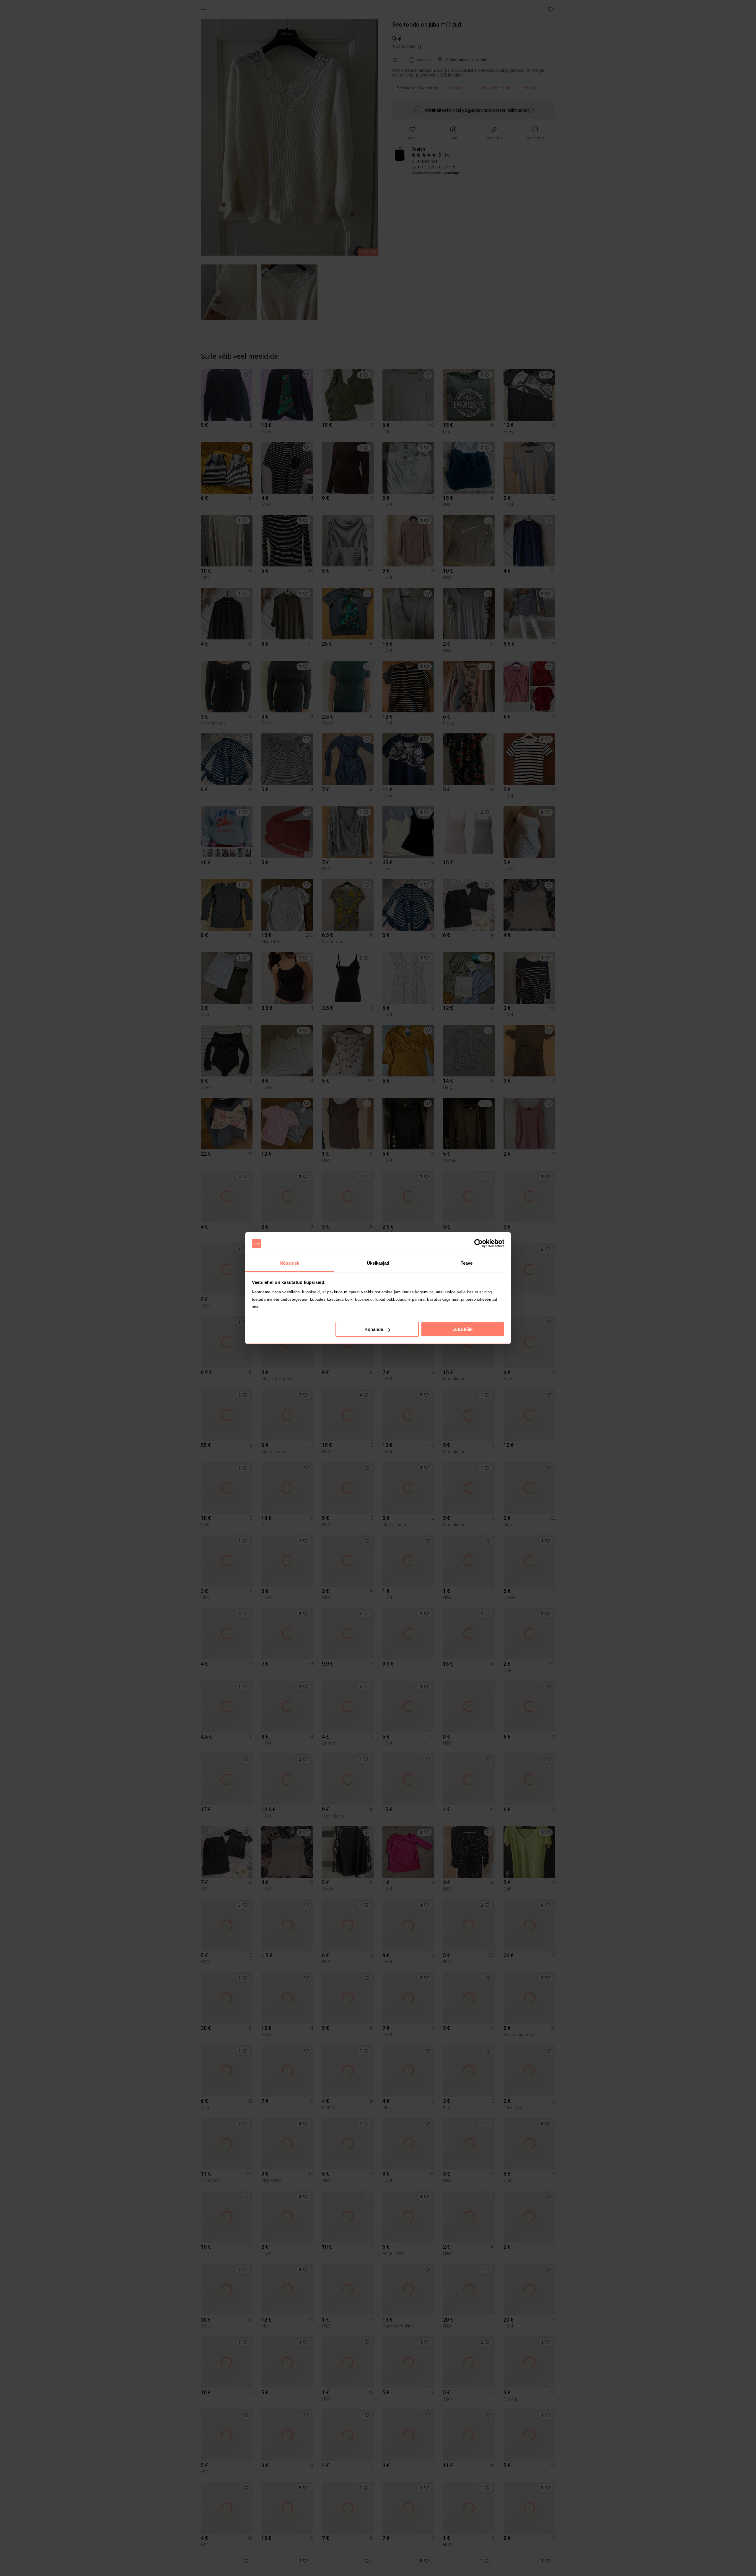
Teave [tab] (467, 1263)
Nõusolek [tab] (290, 1263)
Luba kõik (462, 1329)
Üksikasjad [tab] (378, 1263)
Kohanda (374, 1329)
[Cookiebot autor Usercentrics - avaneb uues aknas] (479, 1244)
